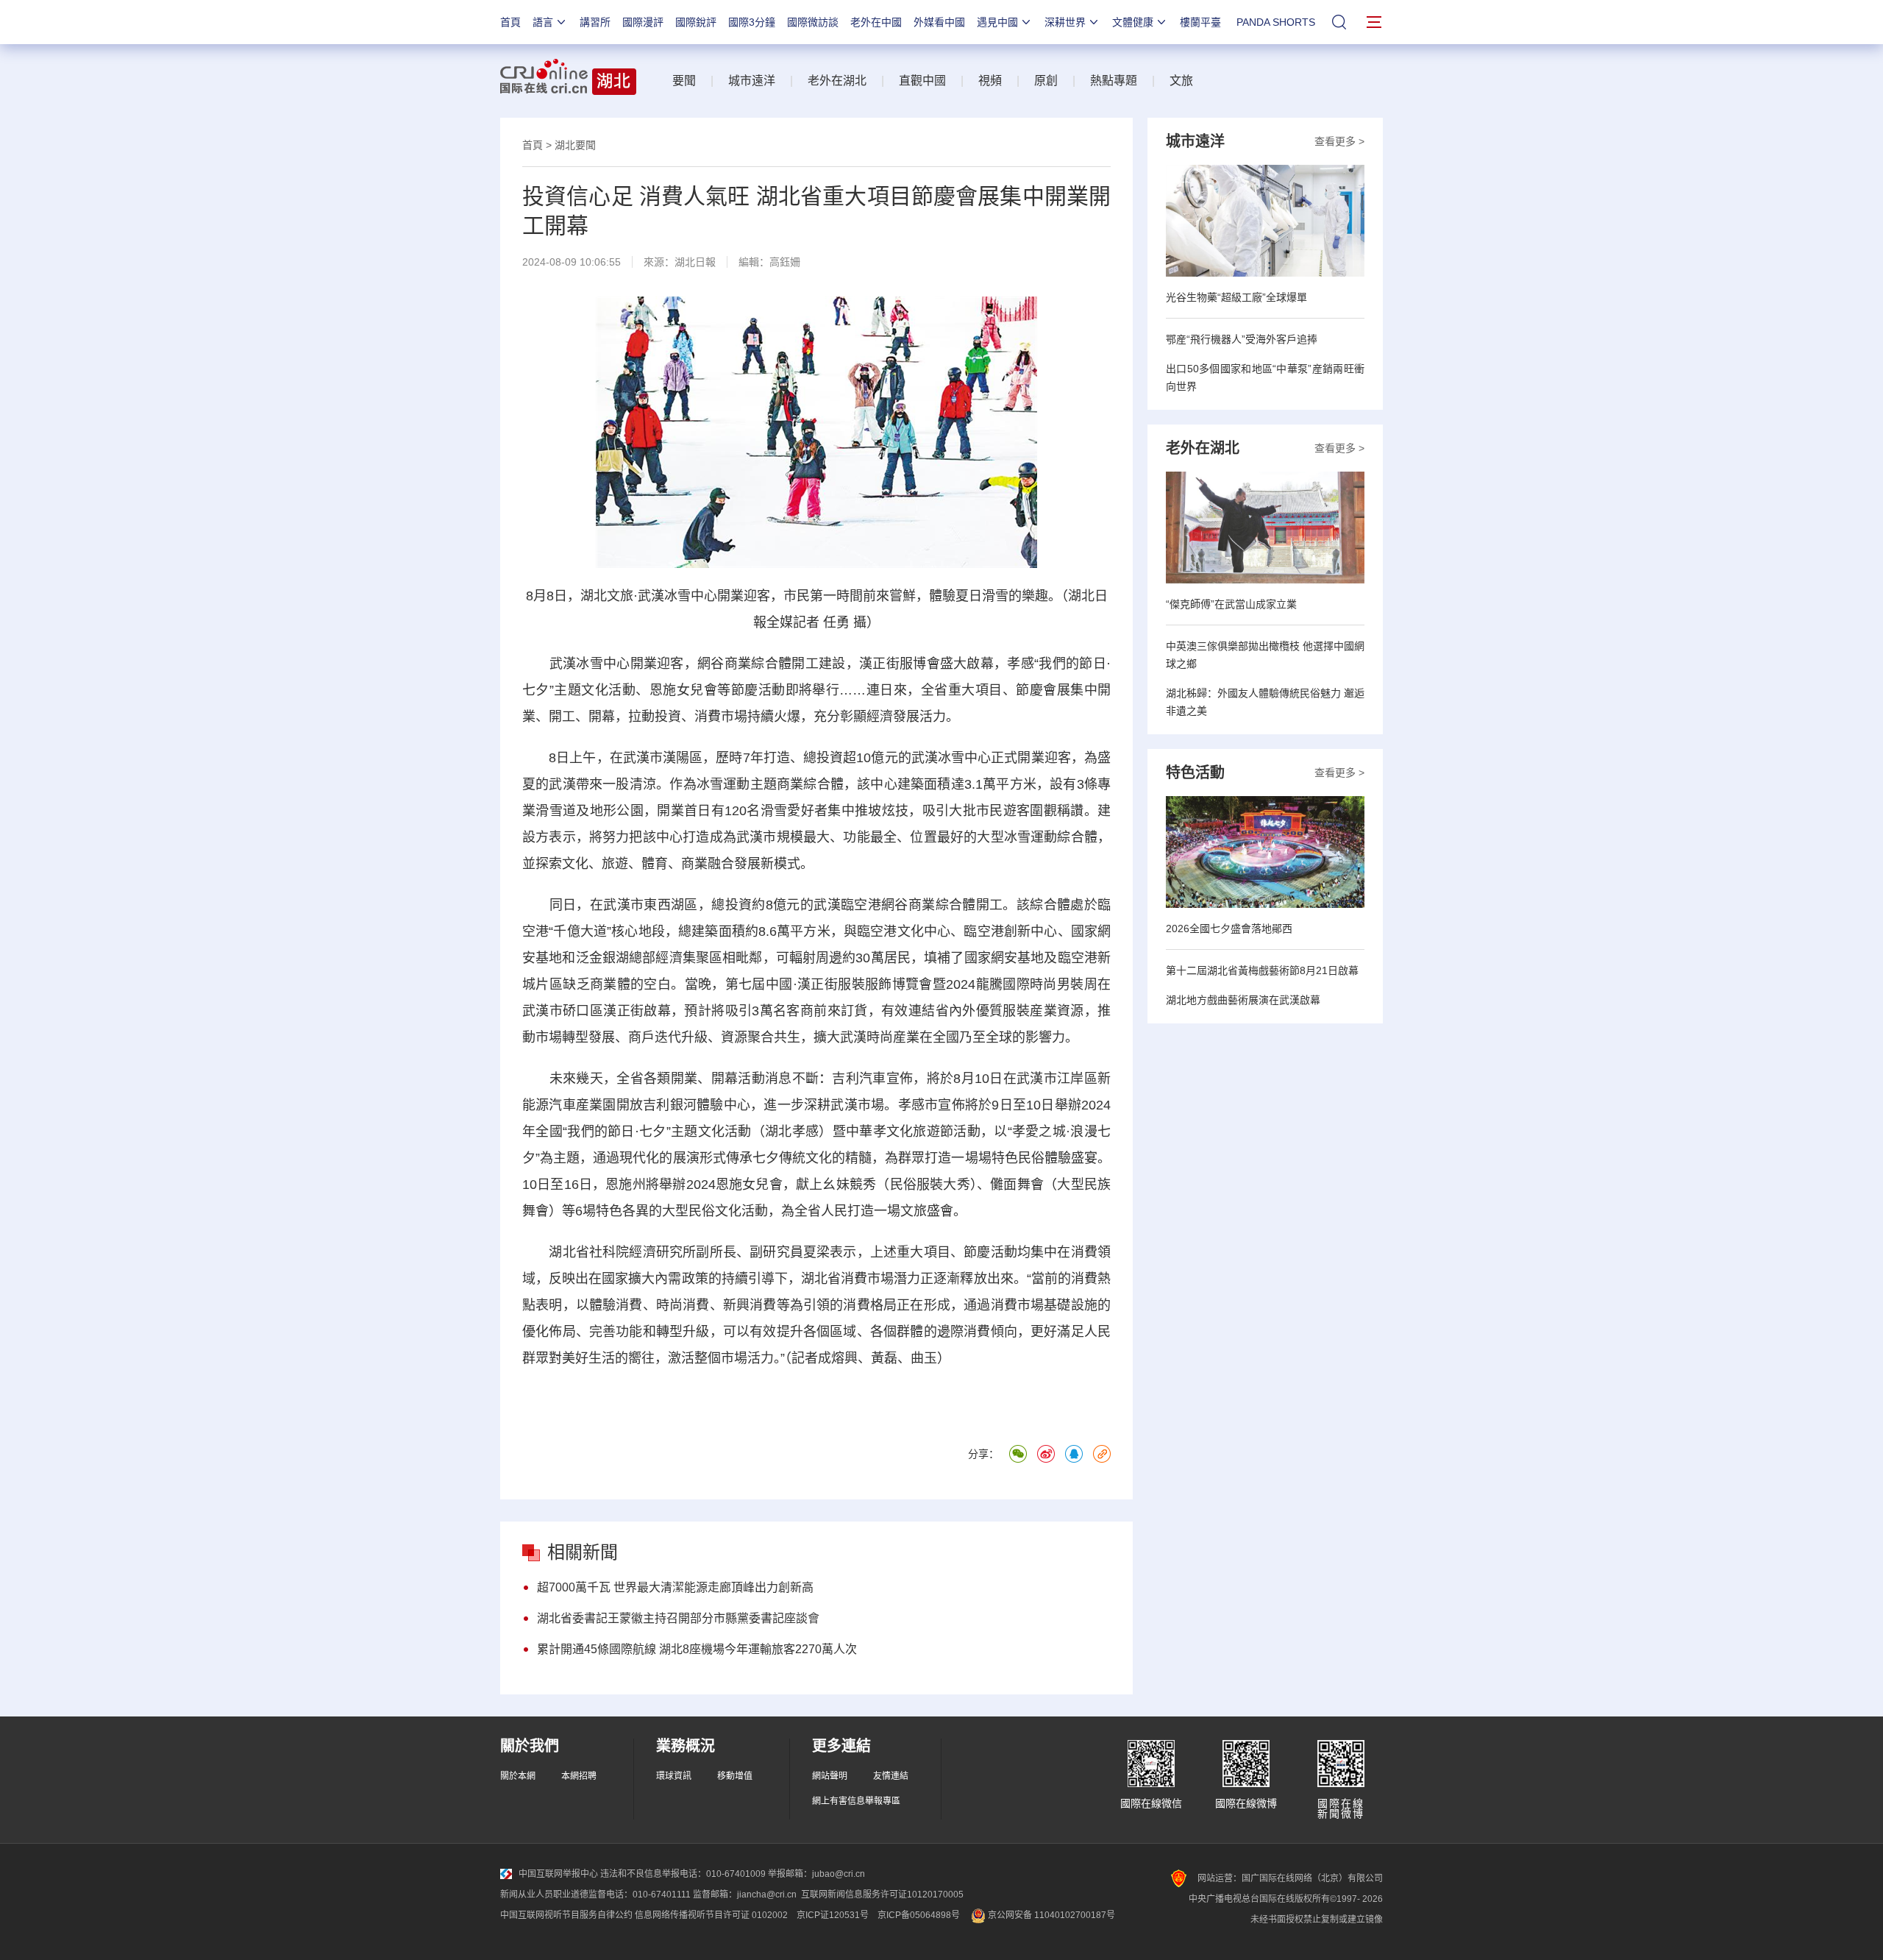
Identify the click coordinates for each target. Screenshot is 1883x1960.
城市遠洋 (752, 81)
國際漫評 (643, 22)
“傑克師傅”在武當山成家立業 (1231, 604)
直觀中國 (922, 81)
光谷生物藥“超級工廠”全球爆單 (1236, 297)
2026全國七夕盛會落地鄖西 (1229, 928)
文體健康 (1133, 22)
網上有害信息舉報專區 (856, 1801)
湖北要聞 (575, 145)
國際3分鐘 (752, 22)
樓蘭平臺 (1200, 22)
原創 (1046, 81)
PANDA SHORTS (1276, 22)
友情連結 (891, 1776)
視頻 (990, 81)
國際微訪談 (813, 22)
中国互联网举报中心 (558, 1874)
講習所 (595, 22)
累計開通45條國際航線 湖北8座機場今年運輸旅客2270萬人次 (697, 1649)
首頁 (510, 22)
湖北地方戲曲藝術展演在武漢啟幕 (1243, 1000)
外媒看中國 (939, 22)
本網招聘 (579, 1776)
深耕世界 (1065, 22)
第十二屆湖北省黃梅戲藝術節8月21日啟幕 (1262, 970)
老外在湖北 (837, 81)
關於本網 (518, 1776)
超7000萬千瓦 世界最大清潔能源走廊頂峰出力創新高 (675, 1587)
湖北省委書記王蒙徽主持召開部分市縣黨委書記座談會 (678, 1618)
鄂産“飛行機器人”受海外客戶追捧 (1242, 339)
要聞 (684, 81)
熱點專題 (1114, 81)
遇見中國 (997, 22)
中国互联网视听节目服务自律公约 (566, 1915)
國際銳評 (696, 22)
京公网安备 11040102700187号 (1050, 1915)
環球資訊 (674, 1776)
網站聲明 (830, 1776)
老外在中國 (876, 22)
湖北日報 (695, 262)
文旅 (1181, 81)
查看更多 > (1339, 141)
